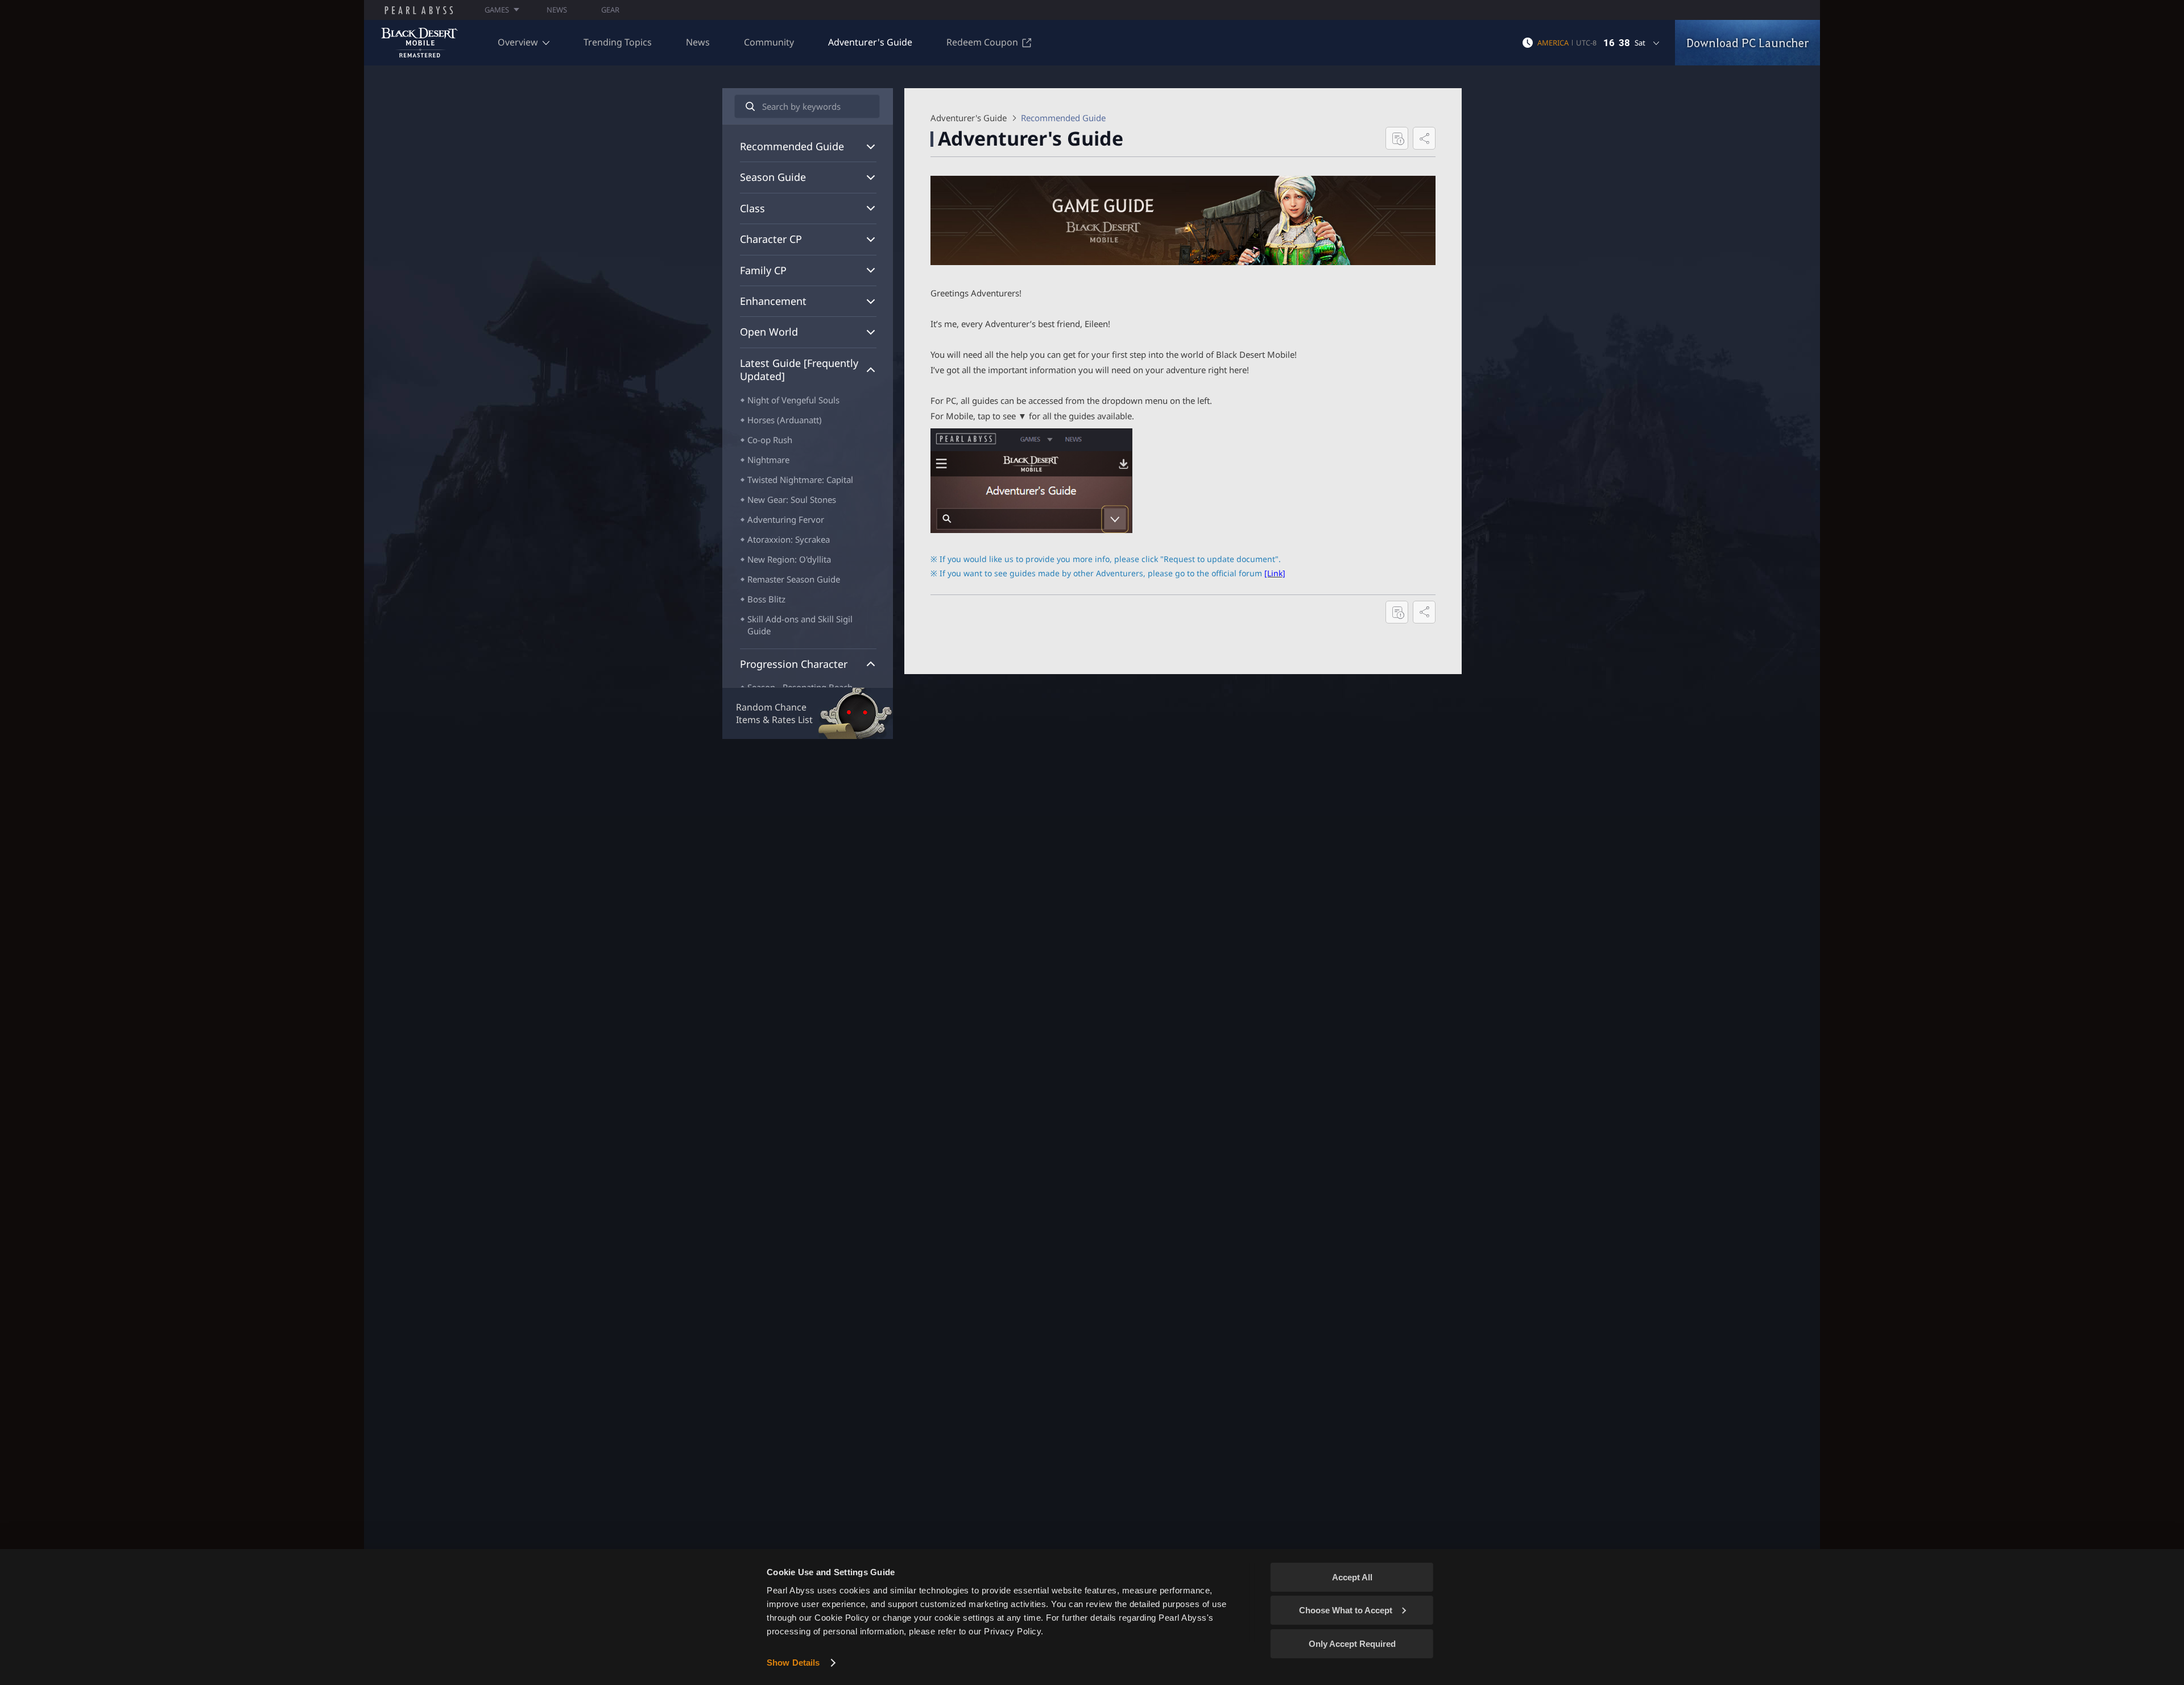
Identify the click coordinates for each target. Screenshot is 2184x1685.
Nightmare (768, 460)
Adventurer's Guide (870, 42)
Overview (518, 42)
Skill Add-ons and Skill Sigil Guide (800, 625)
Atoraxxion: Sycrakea (789, 539)
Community (769, 42)
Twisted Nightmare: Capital (800, 480)
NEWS (557, 10)
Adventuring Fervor (786, 519)
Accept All (1352, 1577)
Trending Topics (618, 42)
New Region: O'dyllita (789, 559)
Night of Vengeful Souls (793, 400)
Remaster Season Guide (794, 579)
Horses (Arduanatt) (785, 420)
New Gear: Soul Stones (792, 499)
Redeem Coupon (982, 42)
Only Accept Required (1352, 1644)
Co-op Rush (770, 440)
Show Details (793, 1663)
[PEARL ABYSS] (419, 10)
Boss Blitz (766, 599)
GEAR (610, 10)
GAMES (497, 10)
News (698, 42)
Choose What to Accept (1346, 1610)
